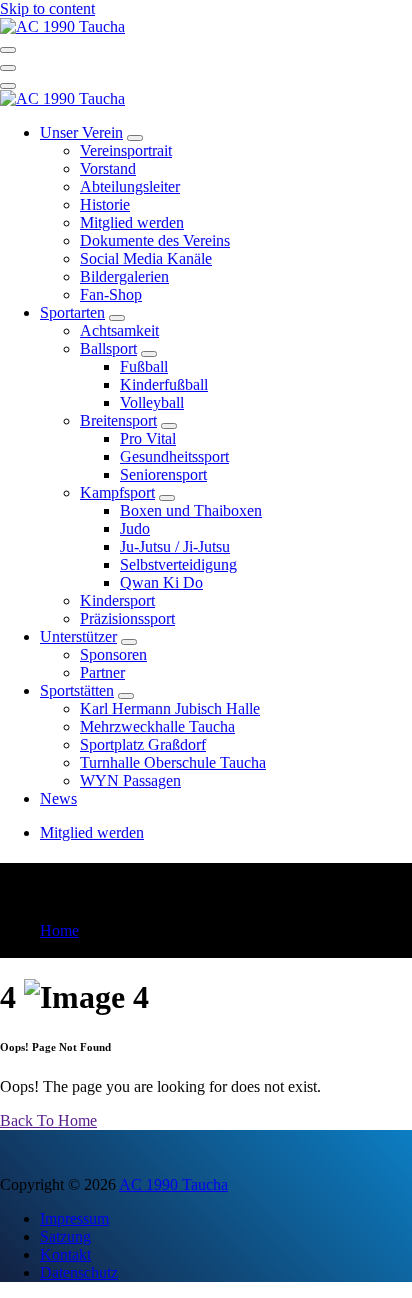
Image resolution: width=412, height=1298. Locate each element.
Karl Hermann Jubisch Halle (170, 708)
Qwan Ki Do (161, 582)
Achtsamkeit (119, 330)
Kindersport (117, 600)
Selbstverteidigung (178, 564)
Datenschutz (79, 1272)
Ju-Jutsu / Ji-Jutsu (175, 546)
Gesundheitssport (174, 456)
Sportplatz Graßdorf (143, 744)
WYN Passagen (130, 780)
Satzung (65, 1236)
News (58, 798)
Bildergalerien (124, 276)
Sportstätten (77, 690)
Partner (102, 672)
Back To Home (48, 1120)
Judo (135, 528)
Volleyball (152, 402)
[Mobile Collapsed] (135, 138)
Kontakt (65, 1254)
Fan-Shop (111, 294)
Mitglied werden (132, 222)
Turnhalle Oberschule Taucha (173, 762)
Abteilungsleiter (130, 186)
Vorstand (108, 168)
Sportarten (72, 312)
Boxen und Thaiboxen (191, 510)
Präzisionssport (127, 618)
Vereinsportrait (126, 150)
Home (59, 930)
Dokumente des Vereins (155, 240)
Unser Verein (81, 132)
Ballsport (108, 348)
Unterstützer (78, 636)
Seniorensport (163, 474)
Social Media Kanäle (146, 258)
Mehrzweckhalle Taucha (157, 726)
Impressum (74, 1218)
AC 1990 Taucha (173, 1184)
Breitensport (118, 420)
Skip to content (47, 8)
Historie (105, 204)
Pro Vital (148, 438)
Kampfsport (117, 492)
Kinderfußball (164, 384)
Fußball (144, 366)
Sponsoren (113, 654)
